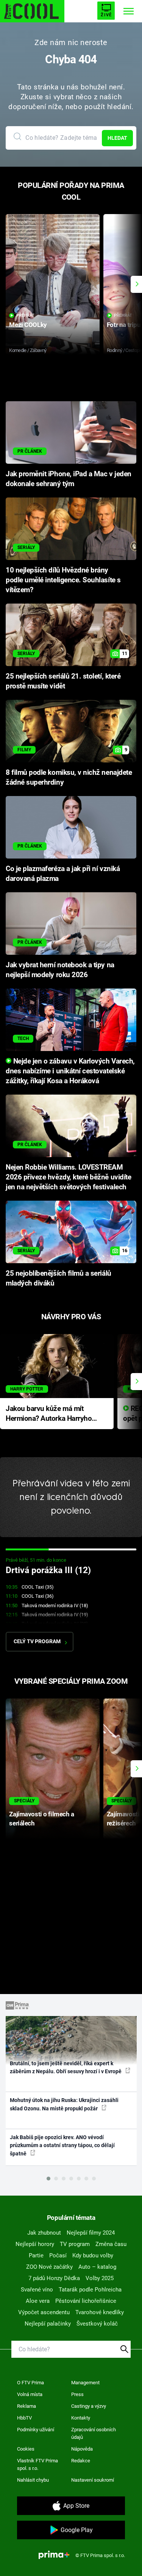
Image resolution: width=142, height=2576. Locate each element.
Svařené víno (37, 2290)
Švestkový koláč (97, 2324)
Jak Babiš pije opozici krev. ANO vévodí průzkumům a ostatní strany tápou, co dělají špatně (62, 2145)
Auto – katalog (97, 2267)
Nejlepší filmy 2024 (91, 2233)
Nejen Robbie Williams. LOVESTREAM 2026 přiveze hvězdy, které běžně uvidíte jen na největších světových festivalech (68, 1177)
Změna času (111, 2244)
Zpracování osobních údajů (94, 2433)
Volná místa (30, 2394)
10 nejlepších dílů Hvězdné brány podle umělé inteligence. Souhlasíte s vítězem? (63, 580)
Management (85, 2383)
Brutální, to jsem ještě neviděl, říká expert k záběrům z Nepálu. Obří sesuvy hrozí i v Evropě (66, 2067)
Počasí (58, 2255)
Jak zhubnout (44, 2233)
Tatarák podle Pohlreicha (90, 2290)
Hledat (117, 138)
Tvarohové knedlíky (100, 2312)
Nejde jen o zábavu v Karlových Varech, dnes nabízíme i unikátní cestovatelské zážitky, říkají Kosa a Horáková (70, 1071)
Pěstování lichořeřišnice (86, 2301)
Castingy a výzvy (89, 2406)
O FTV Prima (30, 2383)
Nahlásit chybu (33, 2480)
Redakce (81, 2461)
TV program (75, 2244)
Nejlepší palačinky (48, 2324)
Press (77, 2394)
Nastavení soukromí (93, 2480)
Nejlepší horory (35, 2244)
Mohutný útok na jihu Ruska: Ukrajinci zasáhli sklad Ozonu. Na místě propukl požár (64, 2104)
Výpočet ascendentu (44, 2312)
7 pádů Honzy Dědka (54, 2278)
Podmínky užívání (36, 2430)
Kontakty (81, 2418)
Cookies (26, 2449)
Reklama (27, 2406)
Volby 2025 (100, 2278)
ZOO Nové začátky (49, 2267)
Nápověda (82, 2449)
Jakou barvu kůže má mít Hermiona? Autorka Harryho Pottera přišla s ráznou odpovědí (49, 1414)
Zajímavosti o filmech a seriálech (41, 1818)
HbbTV (24, 2418)
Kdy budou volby (93, 2255)
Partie (36, 2255)
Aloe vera (38, 2301)
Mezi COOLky (28, 325)
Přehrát (25, 315)
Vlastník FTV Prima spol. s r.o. (37, 2464)
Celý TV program (37, 1641)
